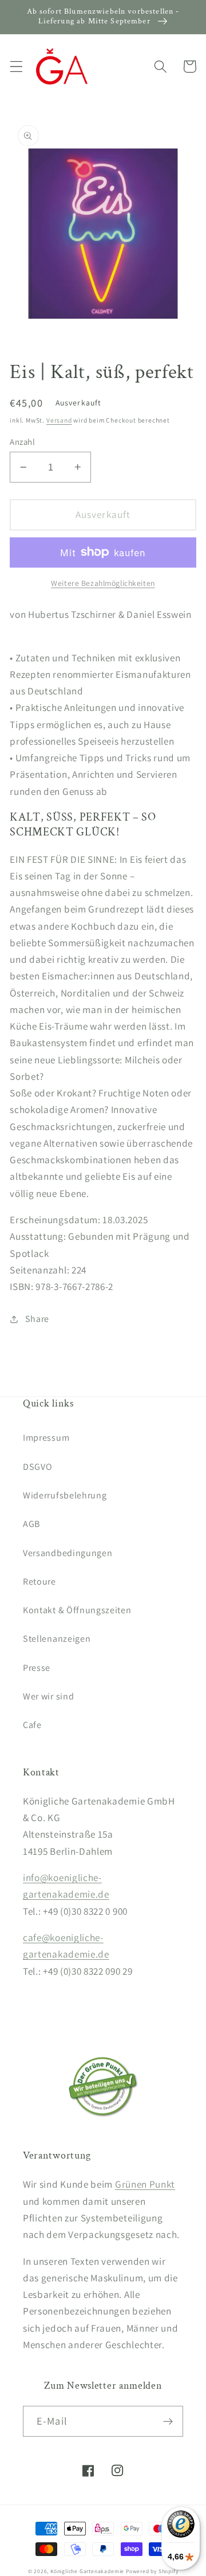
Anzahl (22, 442)
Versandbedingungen (68, 1553)
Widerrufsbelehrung (65, 1495)
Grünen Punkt (145, 2184)
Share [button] (37, 1319)
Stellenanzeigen (57, 1639)
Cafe (32, 1725)
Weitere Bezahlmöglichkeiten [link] (103, 583)
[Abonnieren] (168, 2421)
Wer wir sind (48, 1696)
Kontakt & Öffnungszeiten (77, 1610)
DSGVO (37, 1467)
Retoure (39, 1582)
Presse (37, 1668)
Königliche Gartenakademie (87, 2571)
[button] (16, 67)
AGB (31, 1524)
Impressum (46, 1438)
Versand (59, 420)
